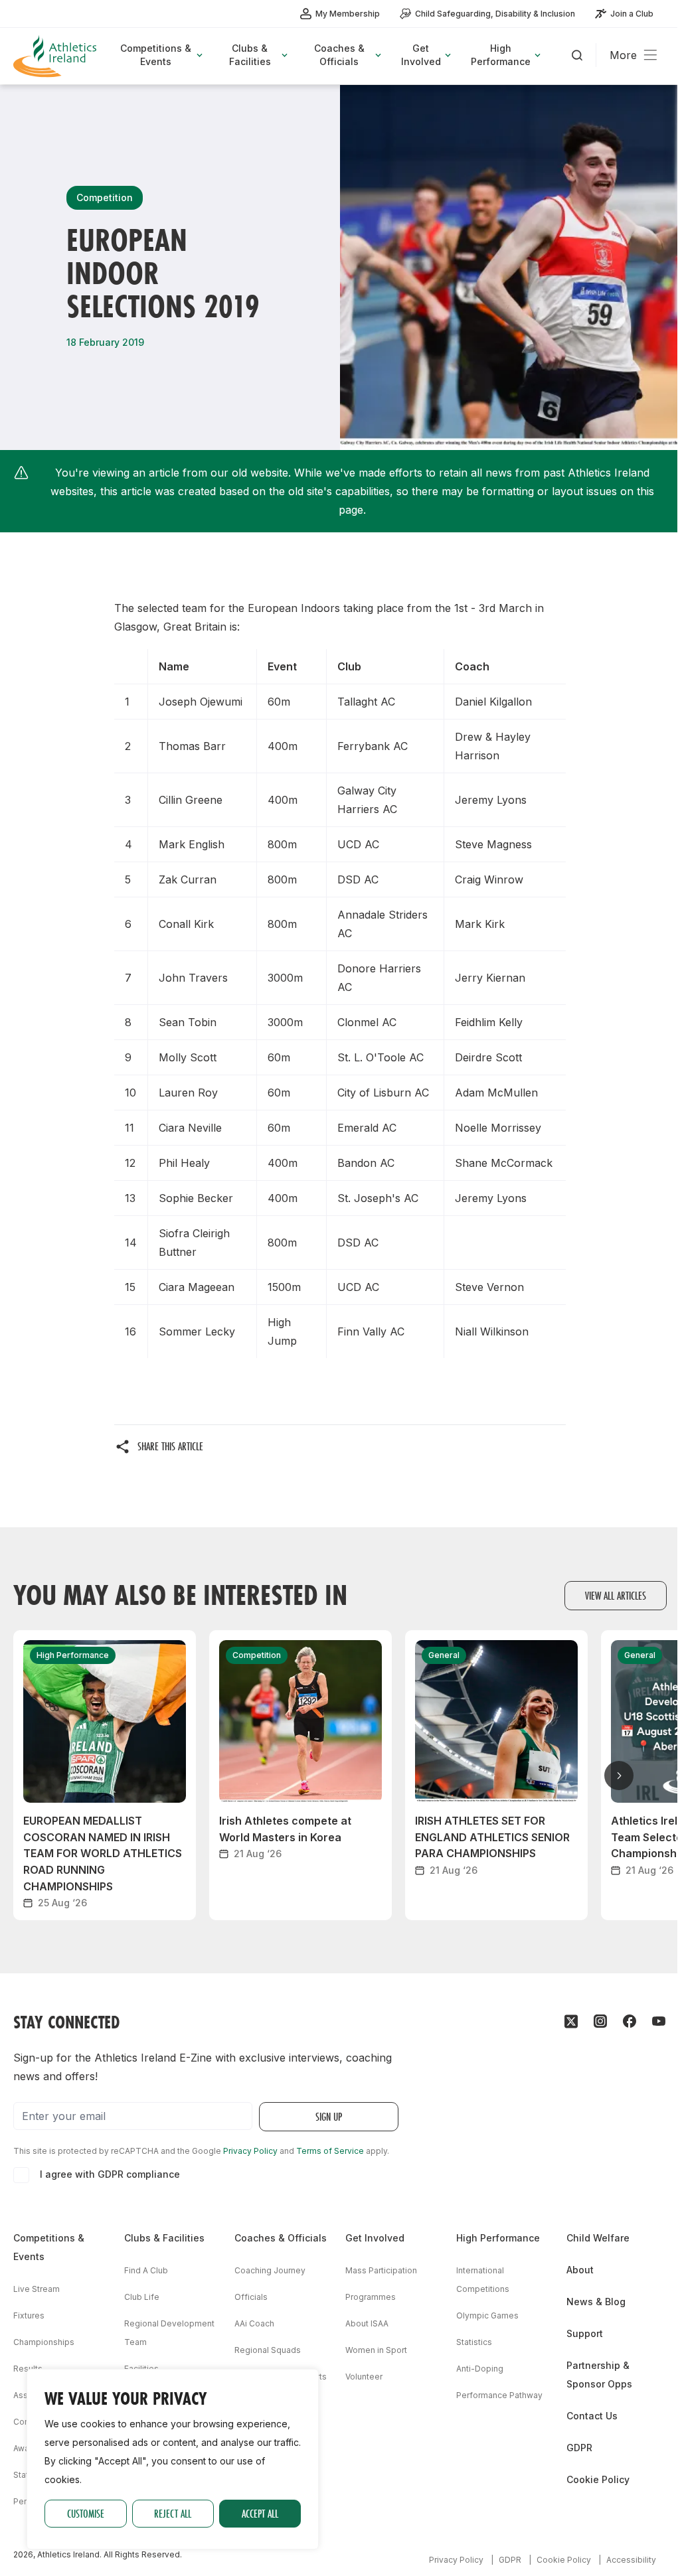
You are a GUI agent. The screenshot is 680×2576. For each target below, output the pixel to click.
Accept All (260, 2513)
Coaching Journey (270, 2270)
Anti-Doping (480, 2369)
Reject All (173, 2513)
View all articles (616, 1595)
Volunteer (364, 2377)
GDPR (579, 2448)
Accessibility (631, 2560)
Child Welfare (598, 2238)
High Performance (498, 2238)
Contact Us (592, 2416)
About (580, 2270)
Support (585, 2333)
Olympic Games (487, 2315)
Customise (86, 2513)
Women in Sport (376, 2350)
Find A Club (146, 2270)
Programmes (371, 2297)
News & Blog (596, 2302)
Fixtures (29, 2315)
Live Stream (37, 2289)
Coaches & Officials (281, 2238)
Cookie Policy (598, 2479)
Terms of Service (330, 2151)
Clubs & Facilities (164, 2238)
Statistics (474, 2342)
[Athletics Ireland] (56, 56)
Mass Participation (381, 2270)
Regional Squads (268, 2350)
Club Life (142, 2297)
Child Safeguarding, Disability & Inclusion (495, 14)
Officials (251, 2297)
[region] (173, 2459)
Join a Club (632, 14)
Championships (44, 2342)
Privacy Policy (250, 2151)
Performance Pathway (499, 2395)
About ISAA (367, 2323)
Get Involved (375, 2238)
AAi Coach (254, 2323)
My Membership (348, 14)
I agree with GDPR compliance (110, 2174)
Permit (26, 2501)
